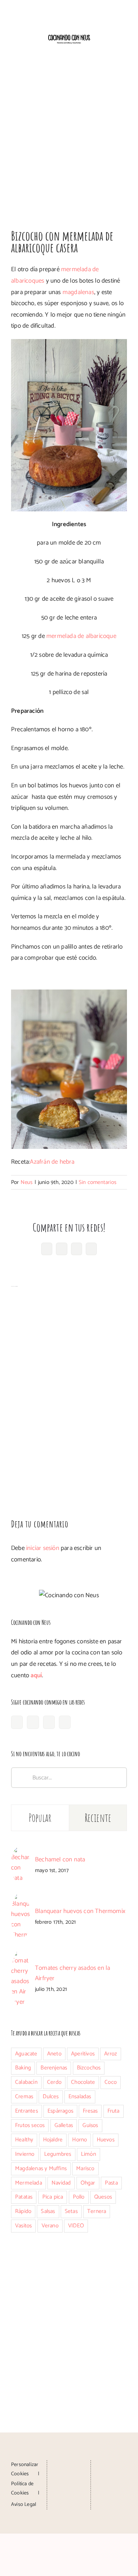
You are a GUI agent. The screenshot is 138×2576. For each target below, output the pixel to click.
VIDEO (76, 2226)
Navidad (61, 2183)
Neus (27, 1182)
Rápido (23, 2211)
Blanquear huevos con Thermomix (80, 1911)
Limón (89, 2154)
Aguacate (26, 2054)
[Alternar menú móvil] (124, 50)
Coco (111, 2082)
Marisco (85, 2168)
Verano (50, 2226)
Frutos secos (30, 2125)
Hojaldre (53, 2140)
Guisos (90, 2125)
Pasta (111, 2183)
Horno (79, 2140)
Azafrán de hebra (52, 1162)
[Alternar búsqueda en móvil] (111, 50)
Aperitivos (83, 2054)
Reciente (98, 1818)
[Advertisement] (69, 139)
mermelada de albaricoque (81, 636)
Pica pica (53, 2197)
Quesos (103, 2197)
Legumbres (58, 2154)
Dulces (51, 2097)
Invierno (25, 2154)
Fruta (114, 2111)
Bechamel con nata (60, 1860)
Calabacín (26, 2082)
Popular (40, 1818)
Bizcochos (89, 2068)
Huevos (106, 2140)
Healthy (24, 2140)
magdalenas (78, 292)
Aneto (54, 2054)
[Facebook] (17, 1722)
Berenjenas (54, 2068)
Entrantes (26, 2111)
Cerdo (54, 2082)
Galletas (64, 2125)
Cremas (24, 2097)
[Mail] (69, 2493)
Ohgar (88, 2183)
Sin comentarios (98, 1182)
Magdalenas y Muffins (41, 2168)
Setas (71, 2211)
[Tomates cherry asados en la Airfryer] (21, 1955)
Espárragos (60, 2111)
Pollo (79, 2197)
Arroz (111, 2054)
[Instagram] (33, 1722)
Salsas (48, 2211)
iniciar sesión (43, 1548)
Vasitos (23, 2226)
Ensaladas (80, 2097)
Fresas (90, 2111)
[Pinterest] (49, 1722)
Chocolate (83, 2082)
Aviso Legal (24, 2505)
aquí (36, 1675)
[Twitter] (65, 1722)
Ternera (97, 2211)
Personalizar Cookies (25, 2469)
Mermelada (29, 2183)
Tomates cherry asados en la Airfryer (72, 1973)
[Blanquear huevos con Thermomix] (21, 1898)
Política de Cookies (22, 2489)
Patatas (24, 2197)
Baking (23, 2068)
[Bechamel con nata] (21, 1852)
